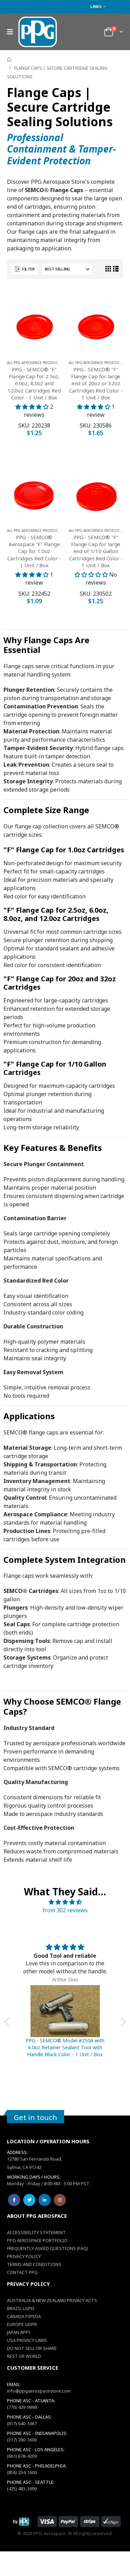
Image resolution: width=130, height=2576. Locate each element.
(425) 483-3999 (22, 2489)
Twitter (29, 2200)
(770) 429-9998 (22, 2407)
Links (96, 6)
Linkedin (45, 2200)
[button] (9, 2022)
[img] (65, 1902)
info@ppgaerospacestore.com (39, 2391)
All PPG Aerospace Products (34, 363)
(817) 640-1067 (22, 2423)
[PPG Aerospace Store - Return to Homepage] (21, 2522)
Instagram (60, 2200)
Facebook (14, 2200)
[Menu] (10, 32)
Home (10, 59)
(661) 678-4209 (22, 2456)
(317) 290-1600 (22, 2440)
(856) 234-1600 (22, 2472)
